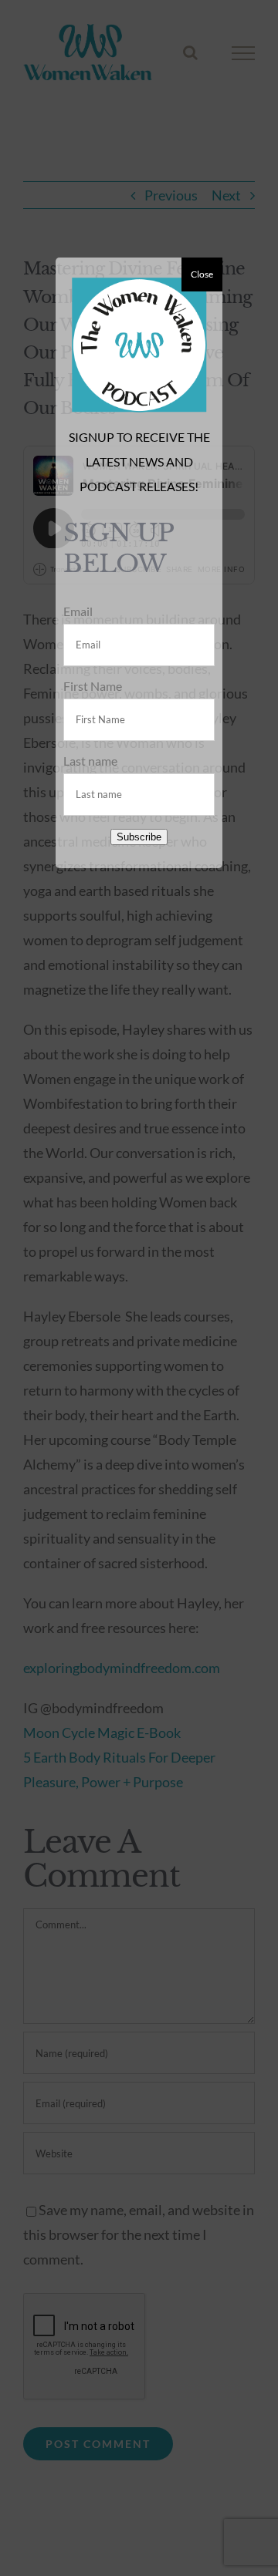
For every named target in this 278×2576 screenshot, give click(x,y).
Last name (90, 761)
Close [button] (202, 274)
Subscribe (139, 837)
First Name (93, 686)
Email (78, 611)
